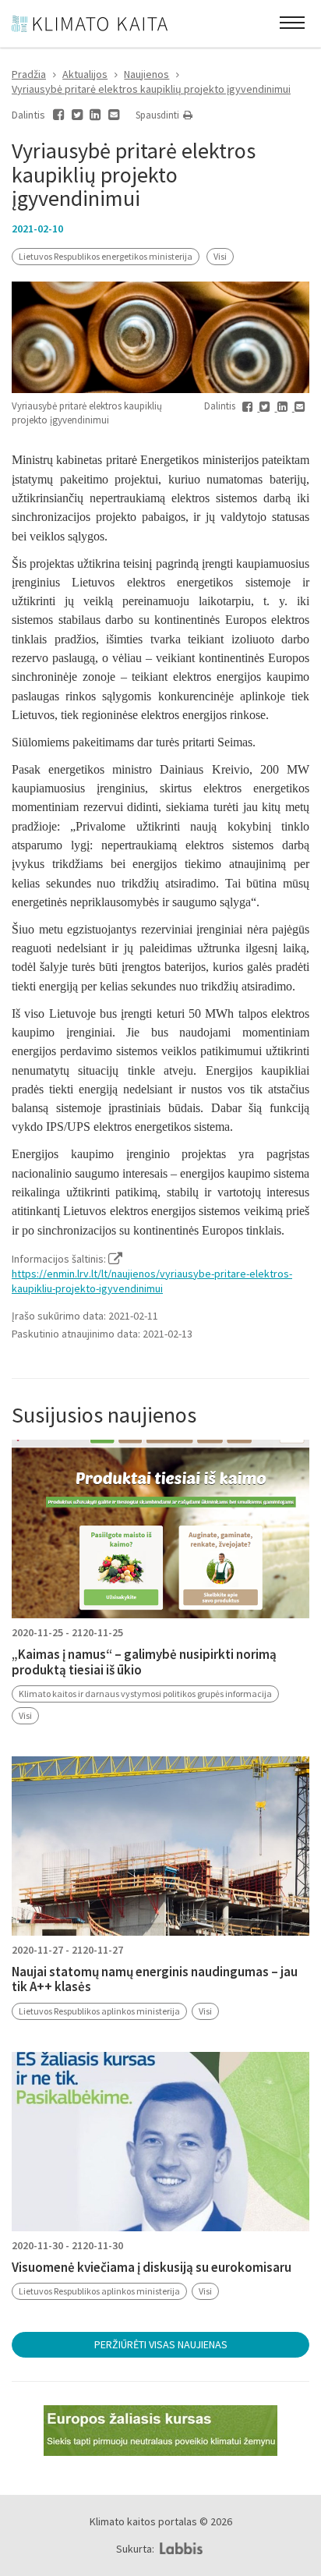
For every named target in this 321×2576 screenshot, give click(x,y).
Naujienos (146, 74)
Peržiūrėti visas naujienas (161, 2344)
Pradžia (29, 74)
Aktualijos (85, 74)
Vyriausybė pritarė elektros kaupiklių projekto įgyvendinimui (151, 89)
